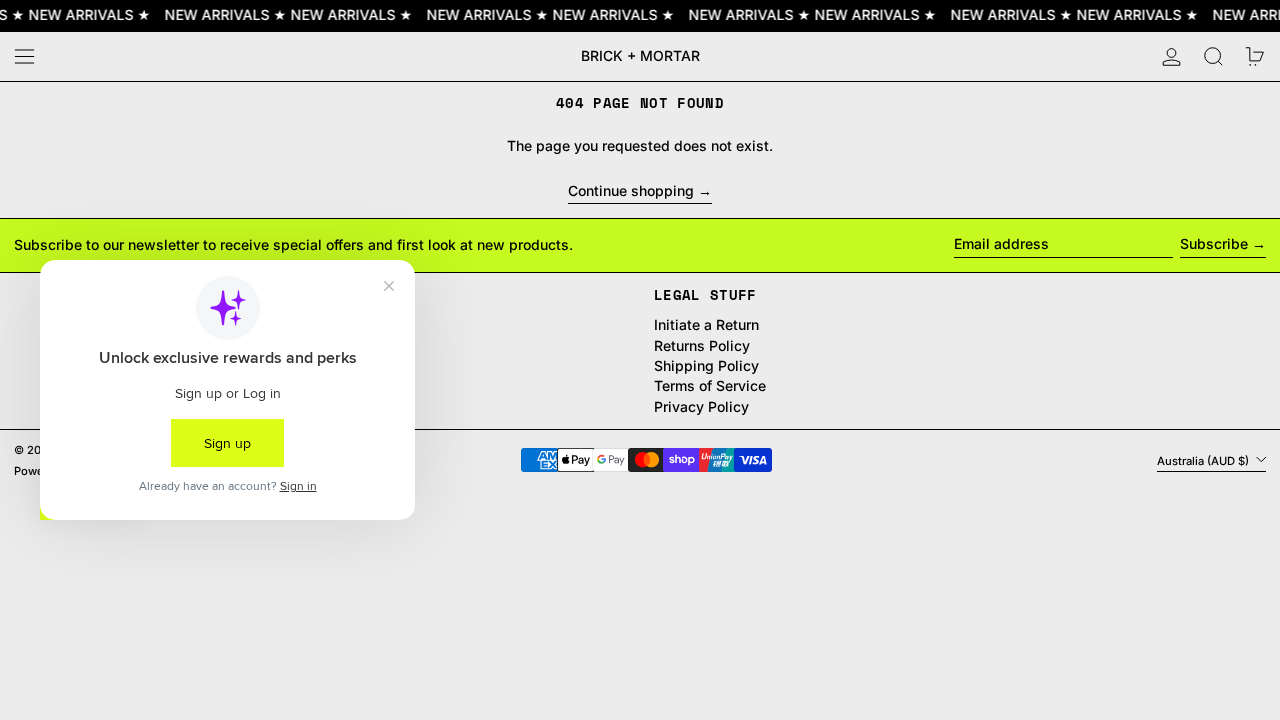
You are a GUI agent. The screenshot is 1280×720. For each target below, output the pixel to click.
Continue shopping (631, 191)
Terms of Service (710, 385)
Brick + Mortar (640, 55)
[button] (1213, 56)
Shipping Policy (706, 365)
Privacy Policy (701, 406)
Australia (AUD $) (1204, 460)
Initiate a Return (706, 324)
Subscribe (1214, 243)
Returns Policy (702, 345)
